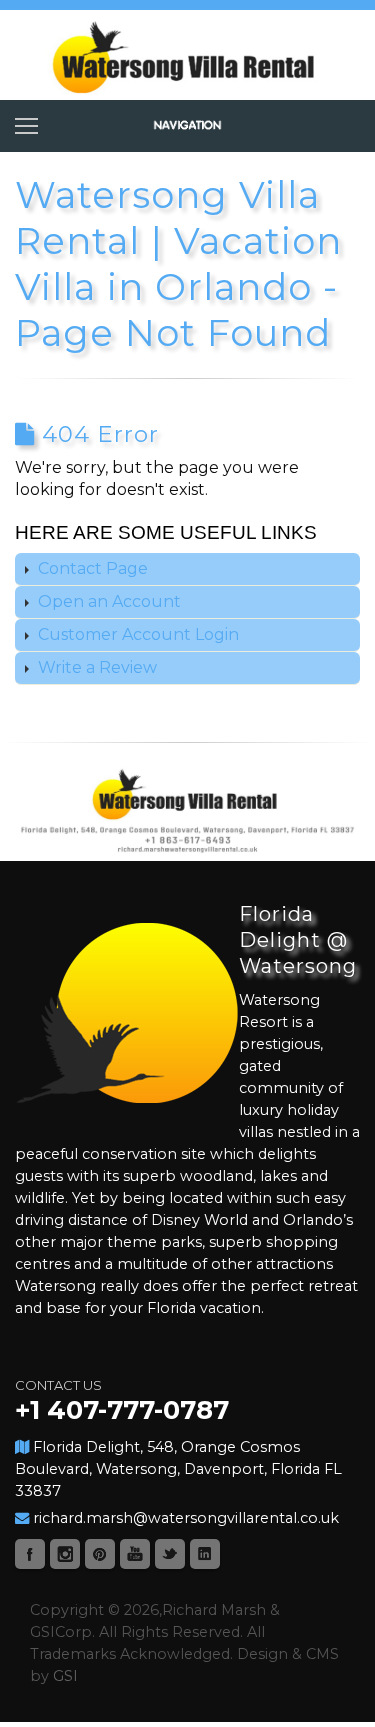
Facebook (30, 1554)
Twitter (170, 1554)
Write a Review (95, 667)
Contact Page (91, 568)
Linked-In (205, 1554)
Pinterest (100, 1554)
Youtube (135, 1554)
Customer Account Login (136, 634)
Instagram (65, 1554)
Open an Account (107, 601)
